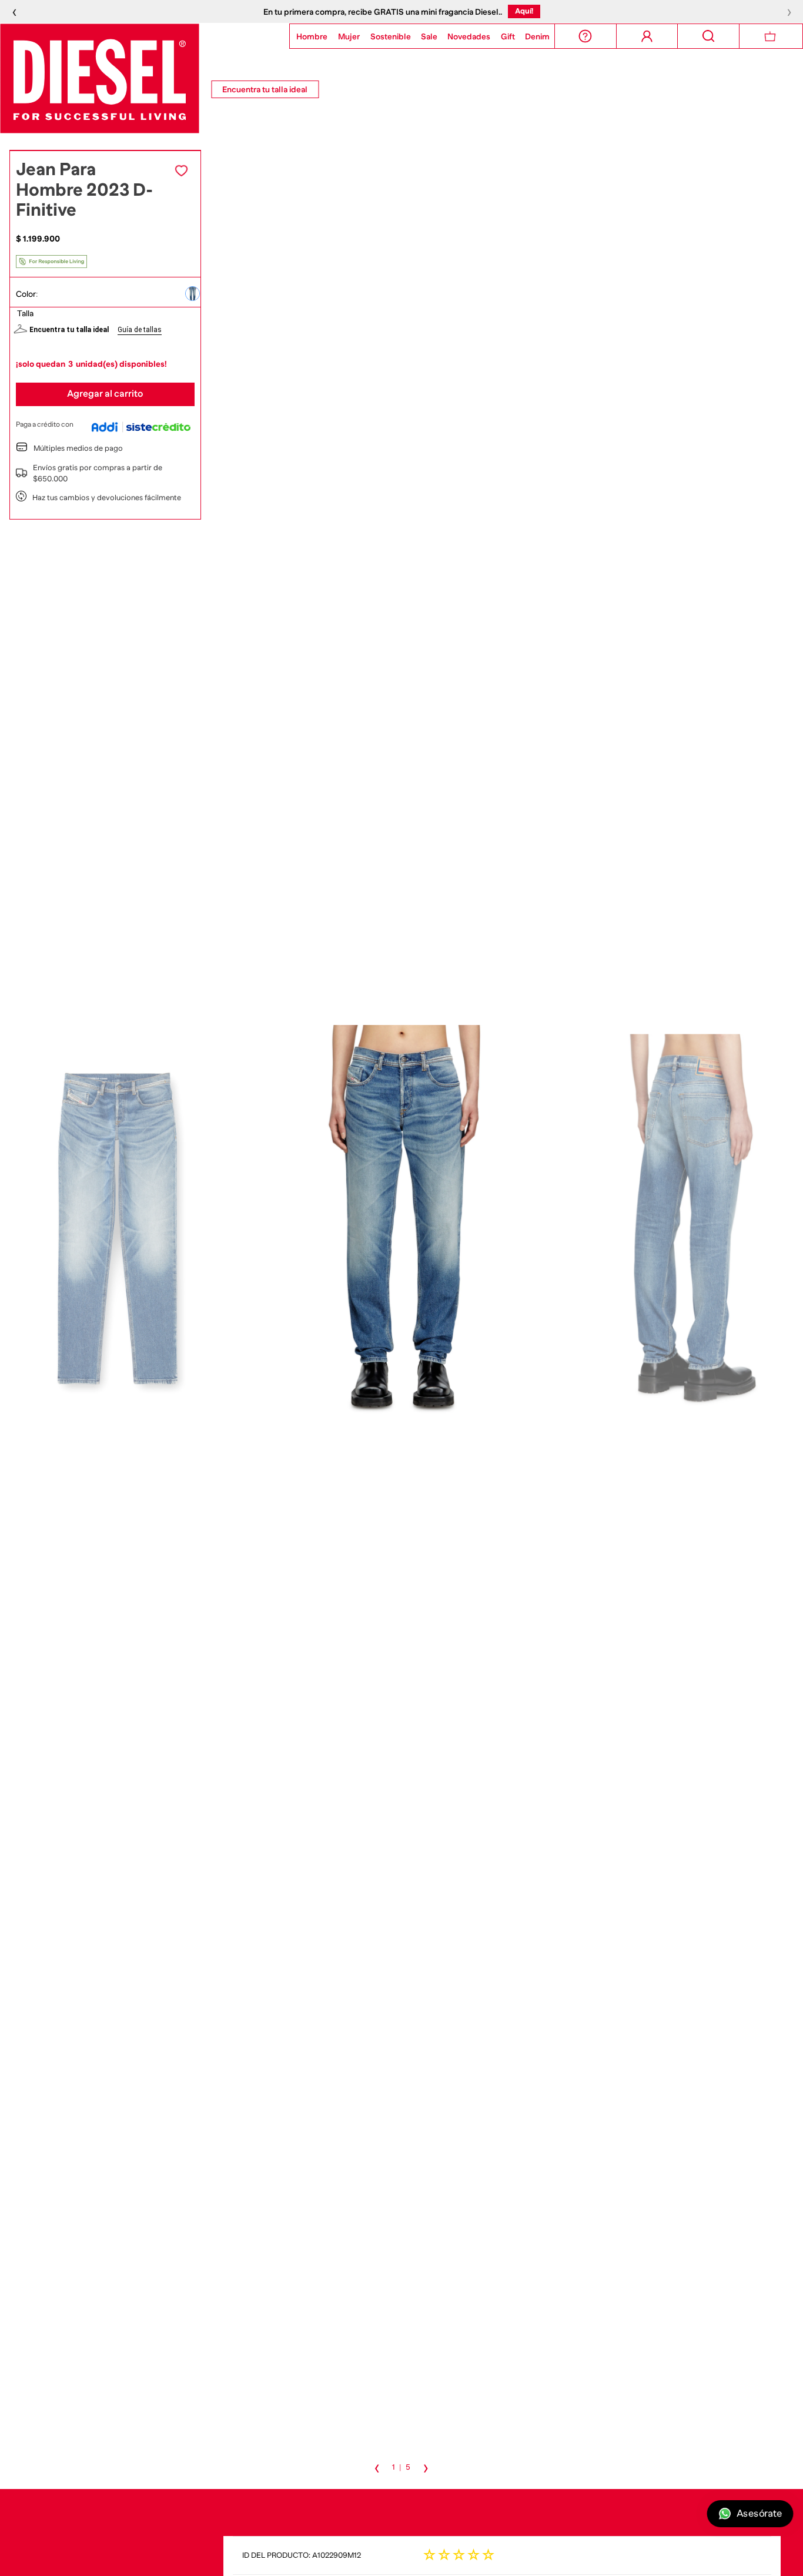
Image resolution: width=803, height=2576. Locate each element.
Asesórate (759, 2514)
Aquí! (524, 11)
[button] (193, 294)
